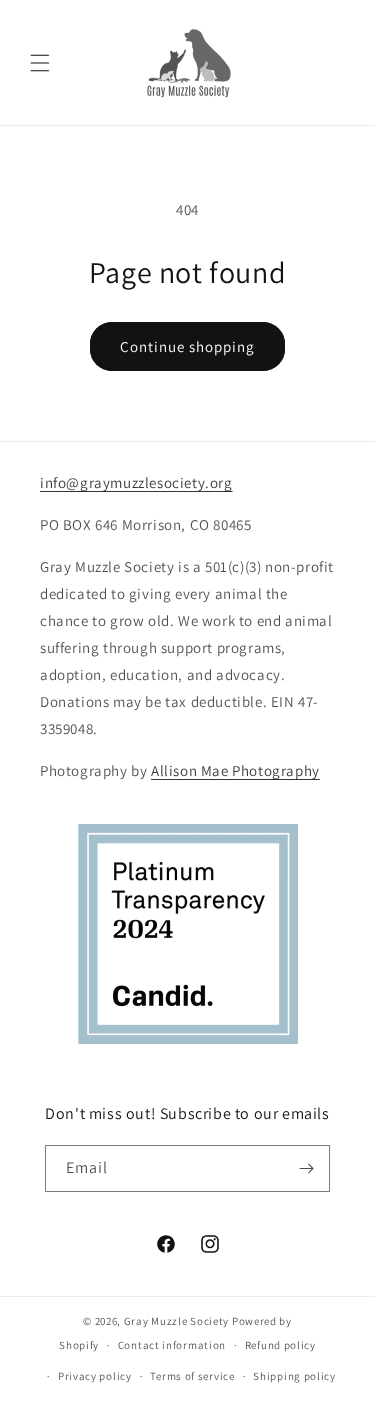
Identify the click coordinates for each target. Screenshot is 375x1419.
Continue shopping (187, 346)
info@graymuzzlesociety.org (136, 482)
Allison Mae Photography (235, 770)
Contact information (172, 1345)
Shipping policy (294, 1376)
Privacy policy (95, 1376)
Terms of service (192, 1376)
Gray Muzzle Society (176, 1321)
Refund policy (280, 1345)
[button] (40, 63)
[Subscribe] (307, 1168)
